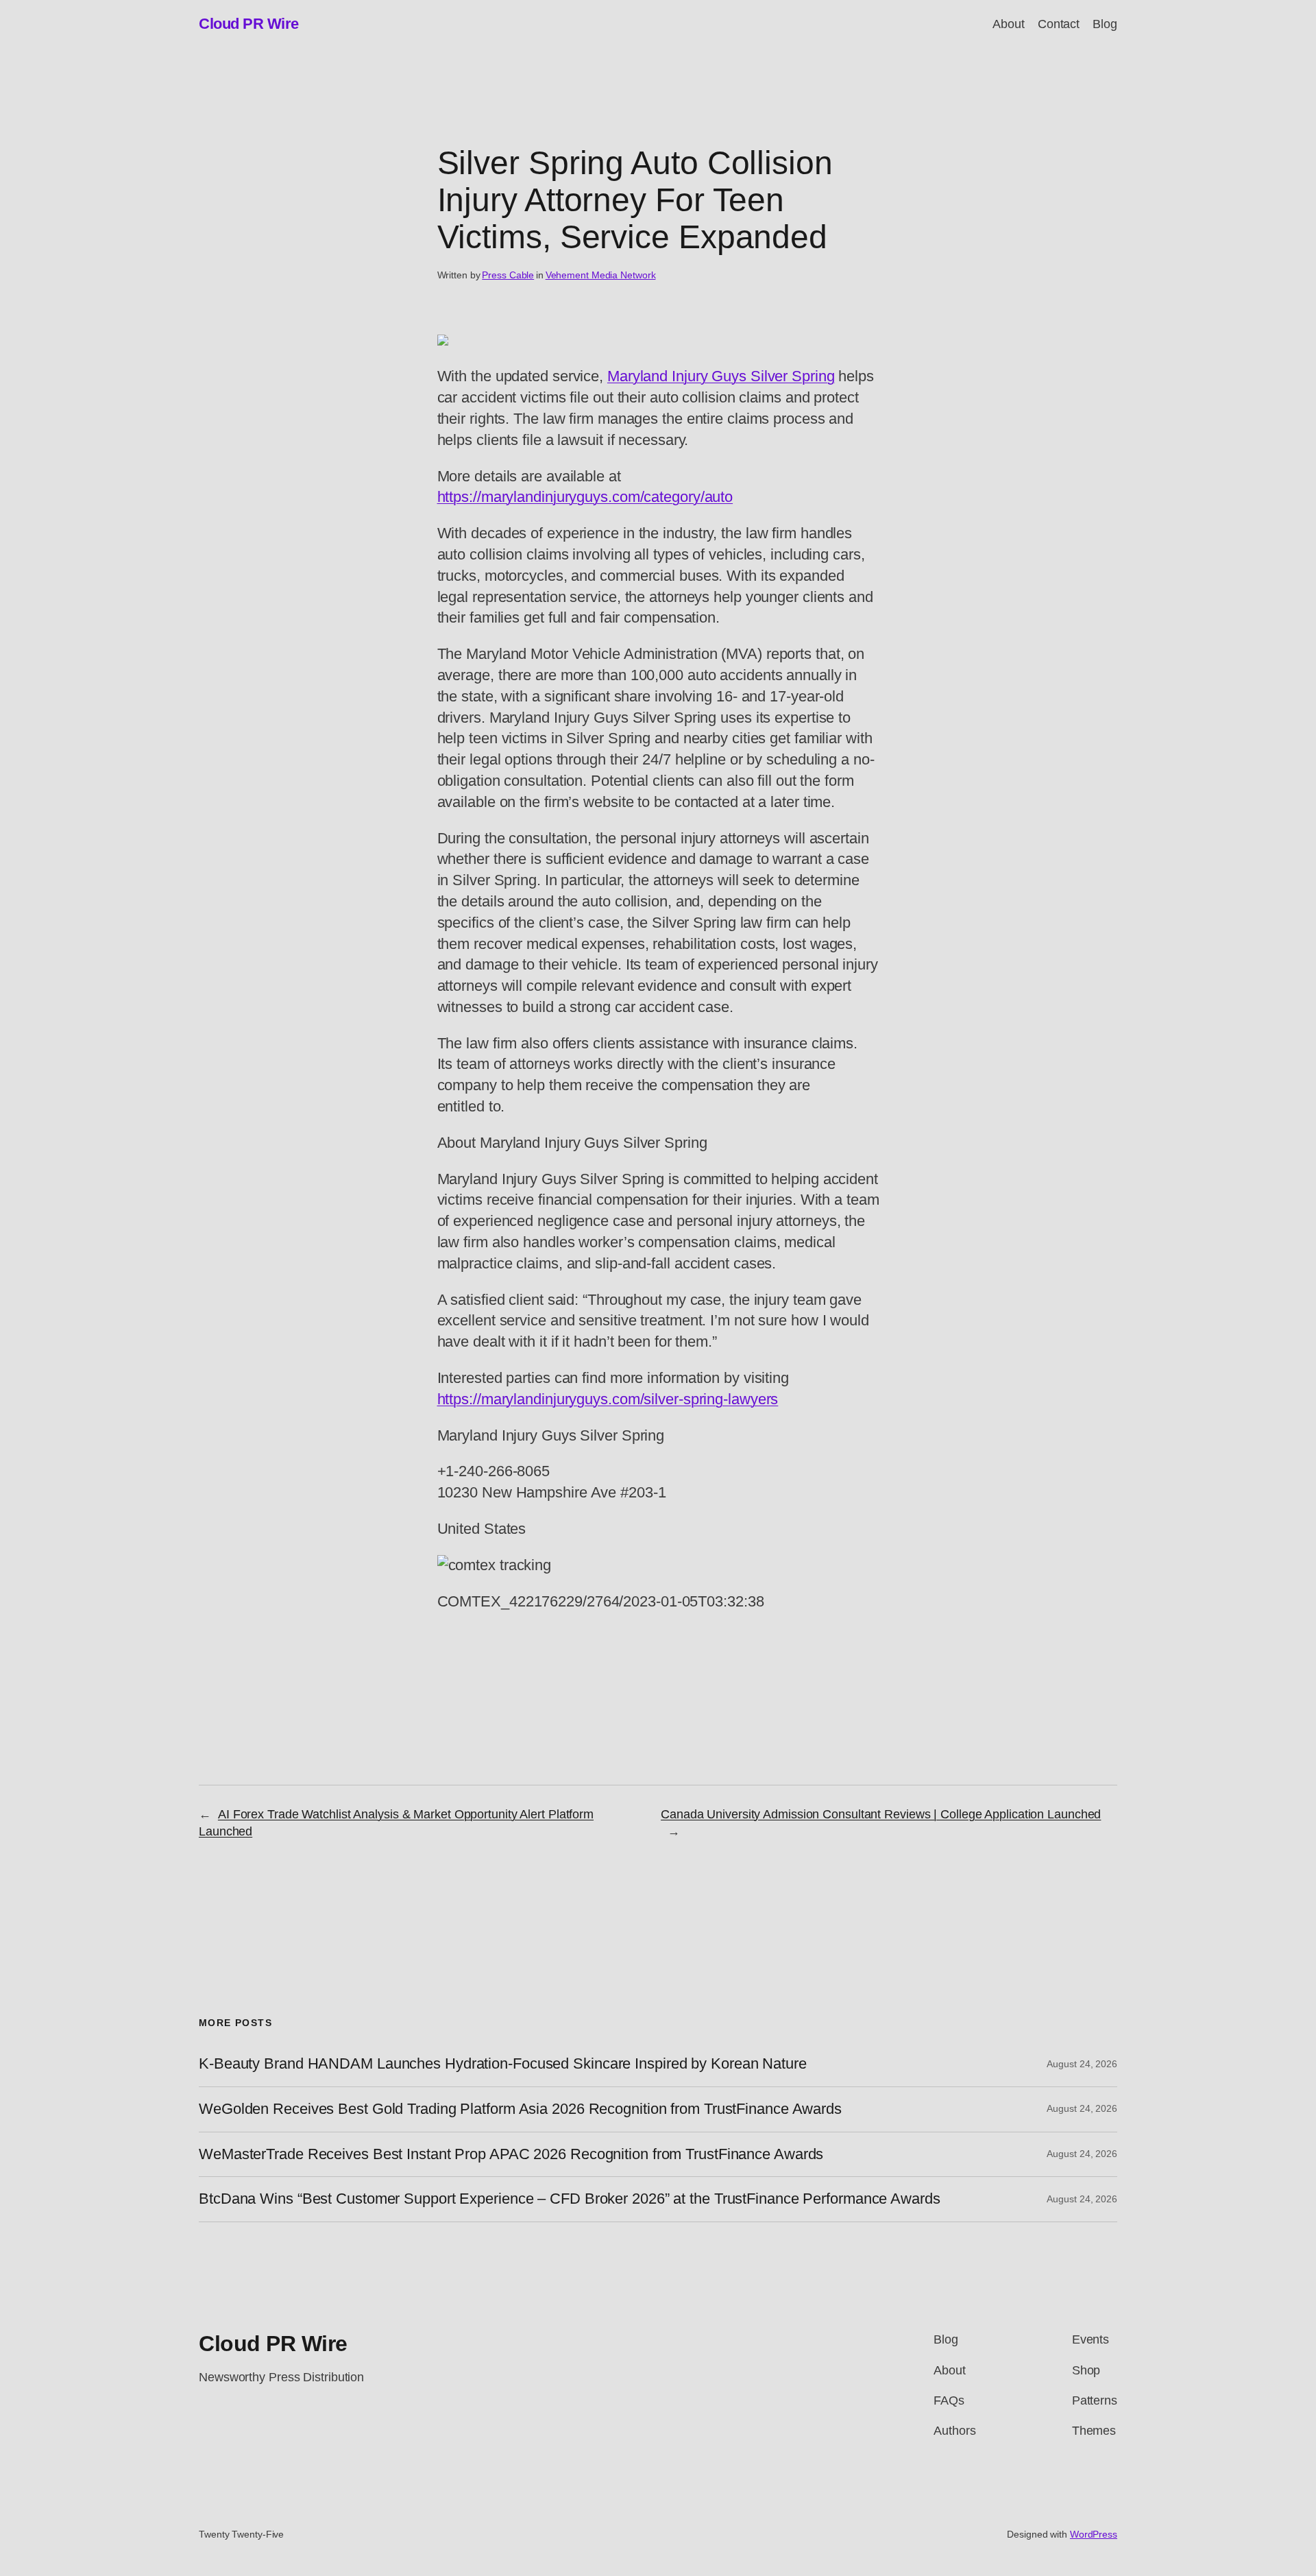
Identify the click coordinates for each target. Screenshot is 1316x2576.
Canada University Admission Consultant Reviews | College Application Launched (881, 1814)
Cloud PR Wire (249, 24)
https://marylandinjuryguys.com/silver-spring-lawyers (608, 1399)
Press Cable (508, 275)
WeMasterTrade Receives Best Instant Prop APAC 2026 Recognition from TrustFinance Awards (511, 2154)
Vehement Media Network (601, 275)
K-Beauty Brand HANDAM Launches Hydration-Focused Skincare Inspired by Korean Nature (503, 2064)
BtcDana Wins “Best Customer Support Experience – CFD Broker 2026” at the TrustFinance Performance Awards (570, 2199)
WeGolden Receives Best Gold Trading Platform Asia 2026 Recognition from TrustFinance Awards (520, 2109)
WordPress (1094, 2534)
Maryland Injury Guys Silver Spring (721, 376)
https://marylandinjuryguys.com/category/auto (585, 497)
